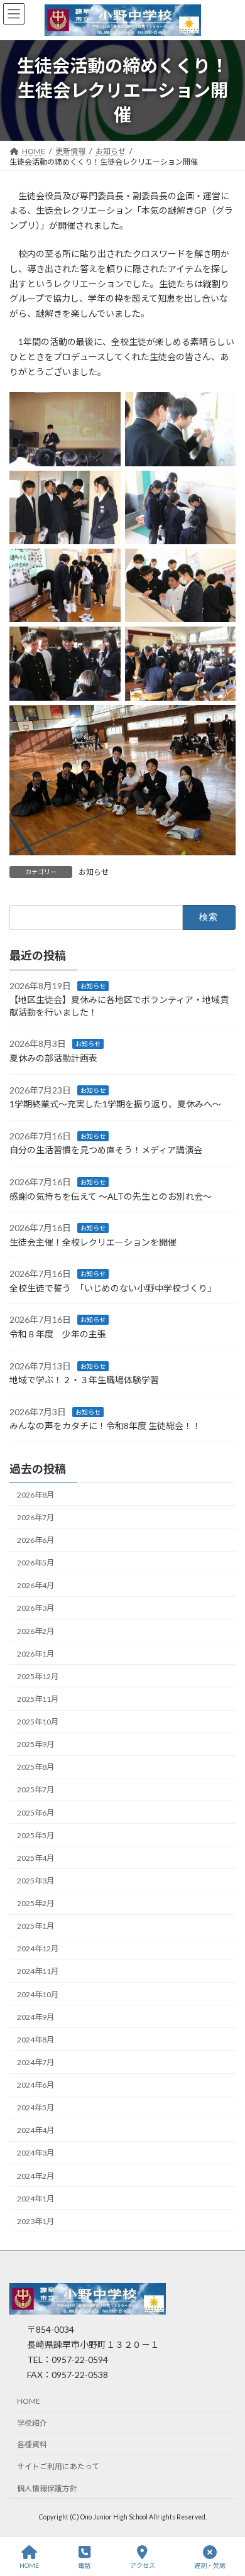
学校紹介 (32, 2423)
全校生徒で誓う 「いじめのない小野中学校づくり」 (113, 1288)
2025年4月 (35, 1858)
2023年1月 (35, 2221)
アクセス (143, 2565)
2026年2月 (35, 1631)
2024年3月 (35, 2153)
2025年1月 (35, 1926)
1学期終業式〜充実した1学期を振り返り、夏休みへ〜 (115, 1104)
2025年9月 (35, 1744)
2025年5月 (35, 1835)
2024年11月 (38, 1971)
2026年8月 (35, 1495)
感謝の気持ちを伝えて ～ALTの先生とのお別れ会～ (112, 1196)
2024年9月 (35, 2017)
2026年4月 (35, 1585)
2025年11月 (38, 1699)
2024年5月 (35, 2107)
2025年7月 (35, 1789)
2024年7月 (35, 2062)
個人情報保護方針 (47, 2488)
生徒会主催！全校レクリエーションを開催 (94, 1242)
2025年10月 (38, 1722)
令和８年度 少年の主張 (58, 1334)
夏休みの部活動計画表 (53, 1058)
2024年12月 (38, 1948)
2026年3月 (35, 1608)
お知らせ (94, 872)
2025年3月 (35, 1881)
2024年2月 (35, 2176)
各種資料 (32, 2445)
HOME (29, 2401)
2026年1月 (35, 1654)
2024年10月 (38, 1994)
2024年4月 (35, 2130)
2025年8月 (35, 1767)
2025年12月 (38, 1676)
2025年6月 (35, 1813)
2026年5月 (35, 1563)
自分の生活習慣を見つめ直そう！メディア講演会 (107, 1150)
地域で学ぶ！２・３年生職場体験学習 (84, 1380)
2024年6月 (35, 2085)
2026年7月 (35, 1517)
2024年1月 (35, 2199)
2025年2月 (35, 1903)
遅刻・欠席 (210, 2565)
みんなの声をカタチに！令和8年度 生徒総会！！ (105, 1426)
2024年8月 (35, 2040)
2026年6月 (35, 1540)
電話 (84, 2565)
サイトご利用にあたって (58, 2466)
